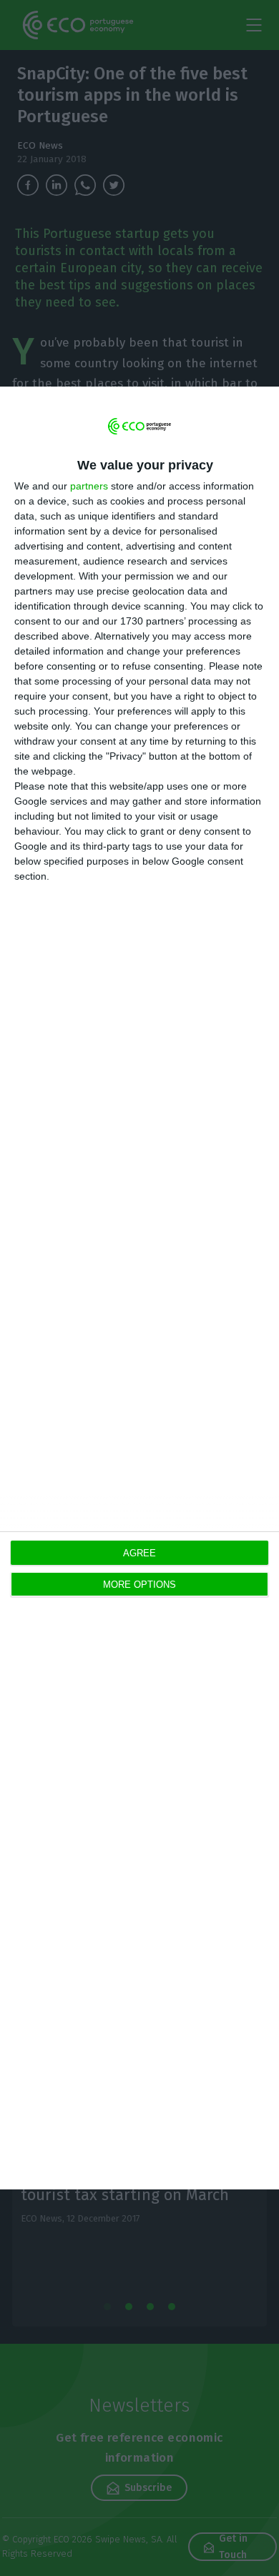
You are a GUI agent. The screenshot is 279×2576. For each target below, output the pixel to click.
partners (89, 486)
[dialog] (139, 1288)
